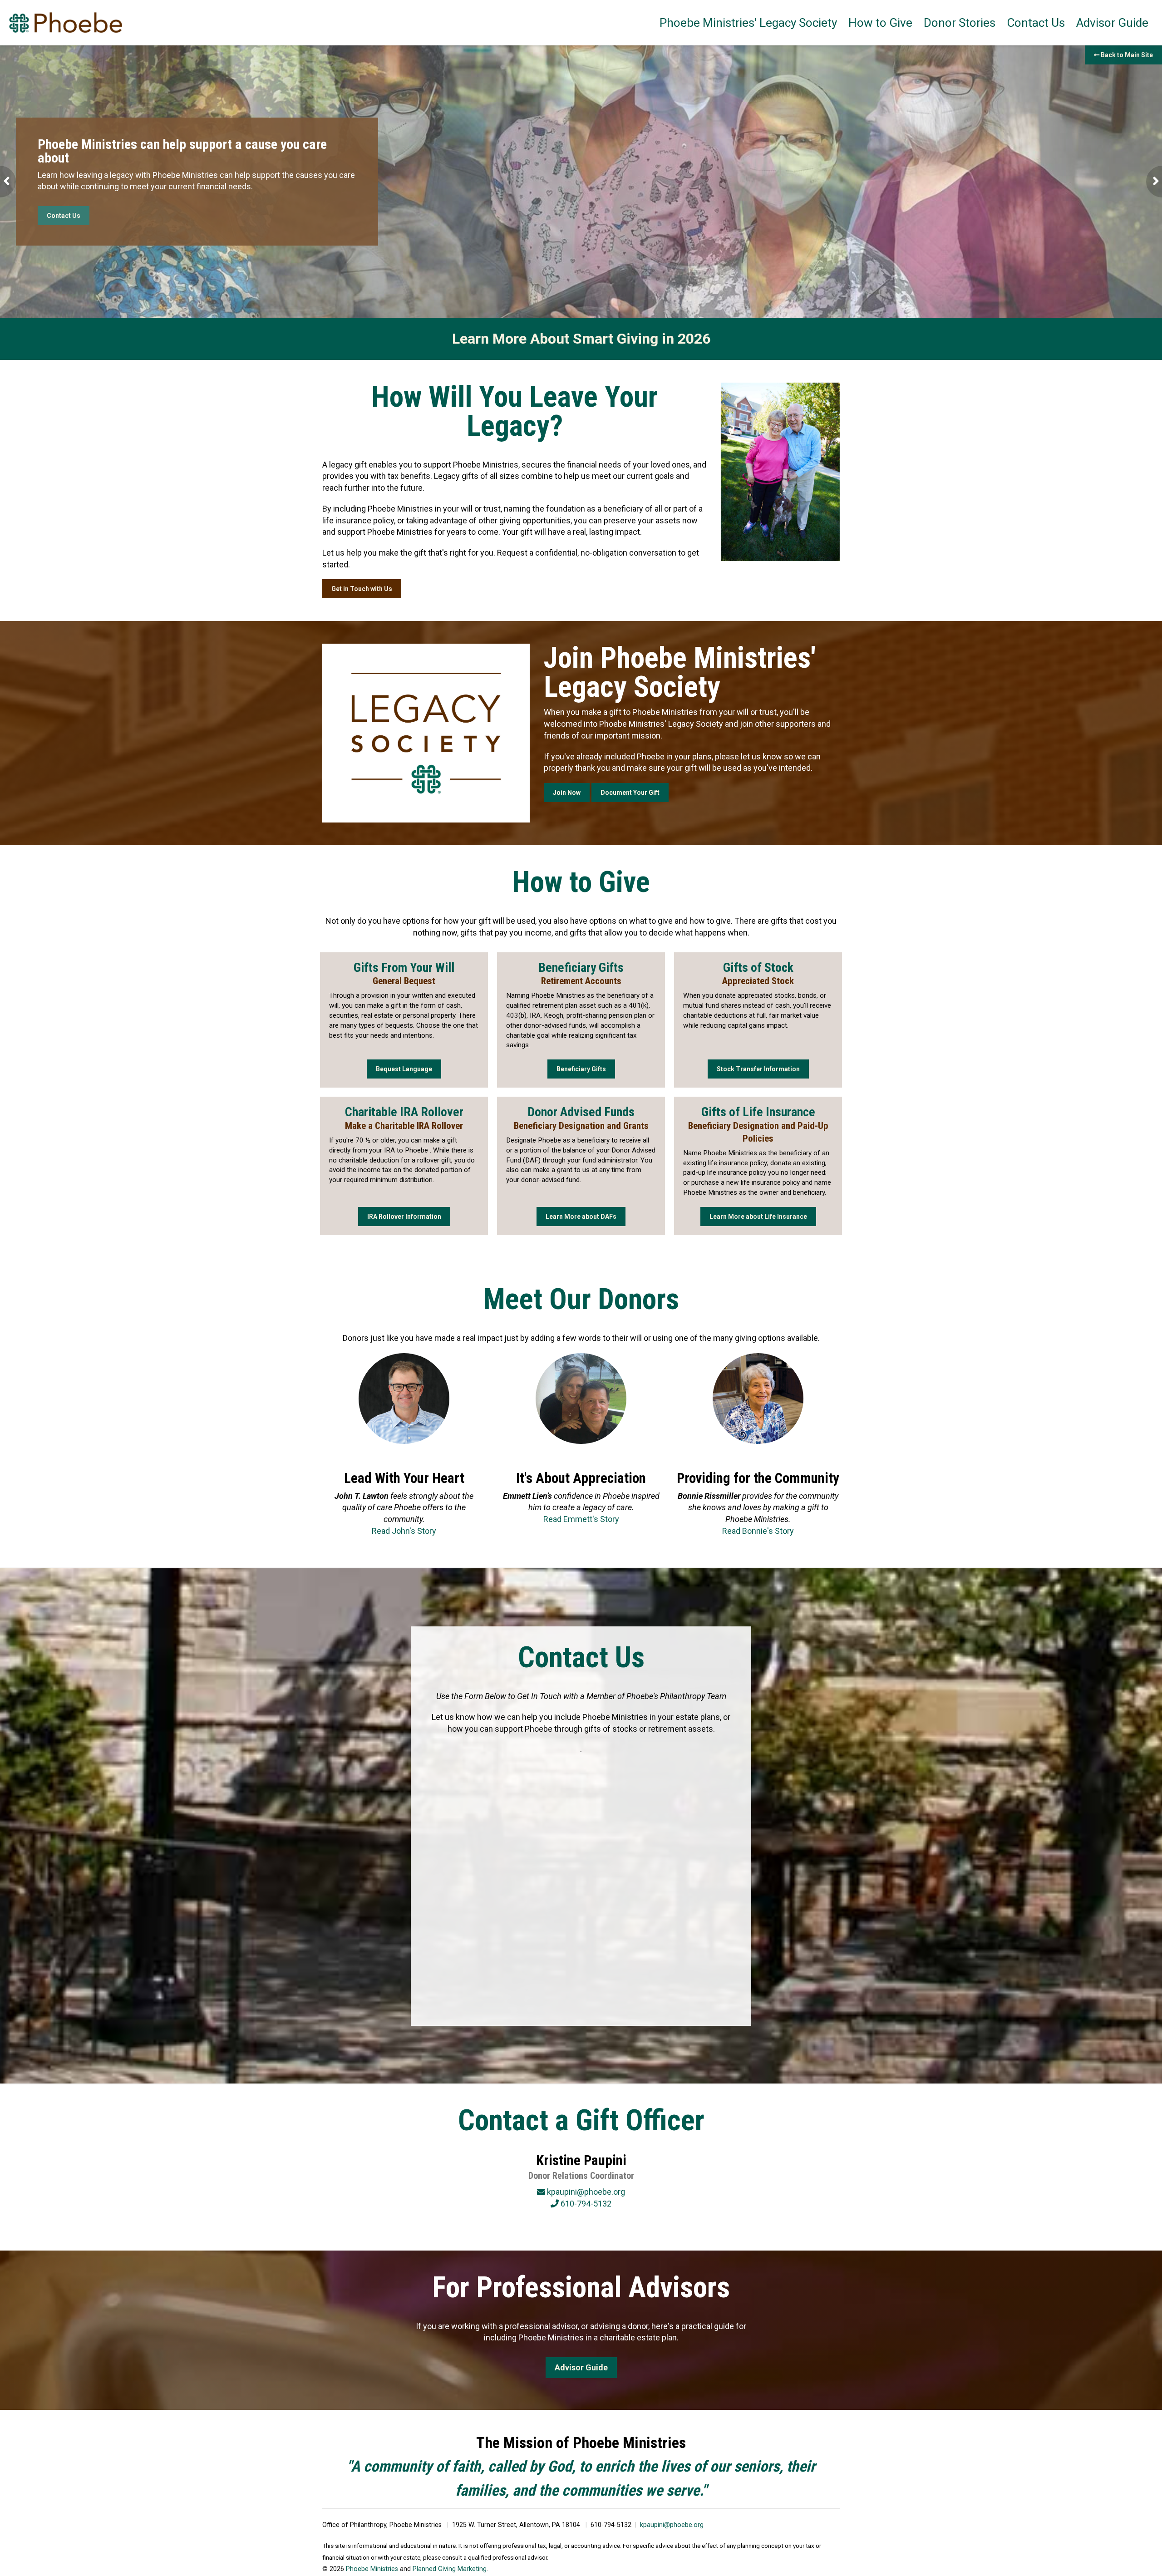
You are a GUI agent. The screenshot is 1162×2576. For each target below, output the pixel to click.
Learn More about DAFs (581, 1217)
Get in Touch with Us (362, 589)
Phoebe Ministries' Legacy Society (748, 23)
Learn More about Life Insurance (758, 1217)
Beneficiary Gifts (581, 1069)
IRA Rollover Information (404, 1217)
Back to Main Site (1126, 55)
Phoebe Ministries (372, 2569)
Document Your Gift (630, 793)
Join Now (567, 793)
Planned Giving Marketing (450, 2569)
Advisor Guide (1112, 23)
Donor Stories (960, 23)
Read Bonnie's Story (758, 1531)
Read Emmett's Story (581, 1519)
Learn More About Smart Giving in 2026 (581, 339)
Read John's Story (404, 1531)
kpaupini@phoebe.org (672, 2525)
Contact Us (1036, 23)
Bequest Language (404, 1069)
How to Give (880, 23)
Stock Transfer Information (758, 1069)
